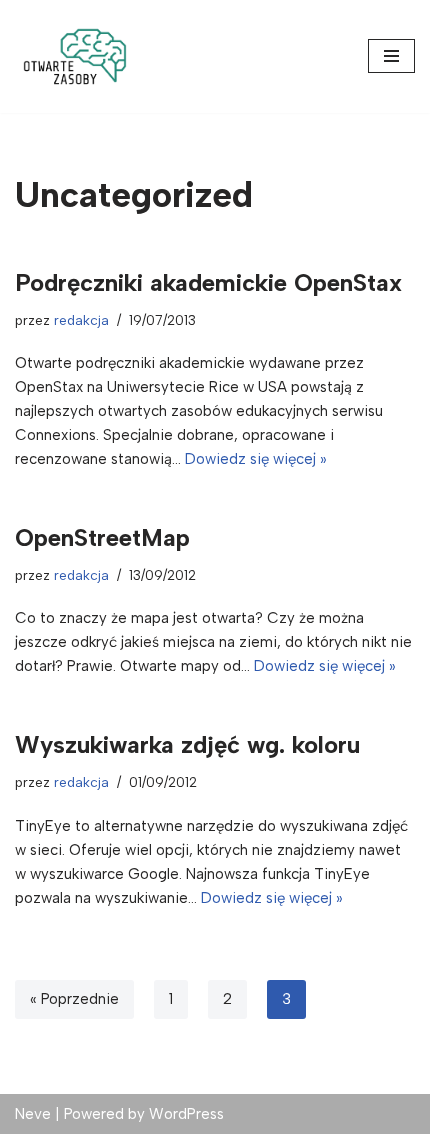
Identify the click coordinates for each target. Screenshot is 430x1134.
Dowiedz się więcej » (256, 459)
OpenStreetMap (102, 537)
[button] (75, 56)
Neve (33, 1114)
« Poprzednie (74, 999)
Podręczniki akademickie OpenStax (208, 282)
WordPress (186, 1114)
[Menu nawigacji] (391, 56)
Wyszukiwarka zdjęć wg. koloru (187, 744)
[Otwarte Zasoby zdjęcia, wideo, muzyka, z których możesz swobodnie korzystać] (75, 56)
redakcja (81, 320)
